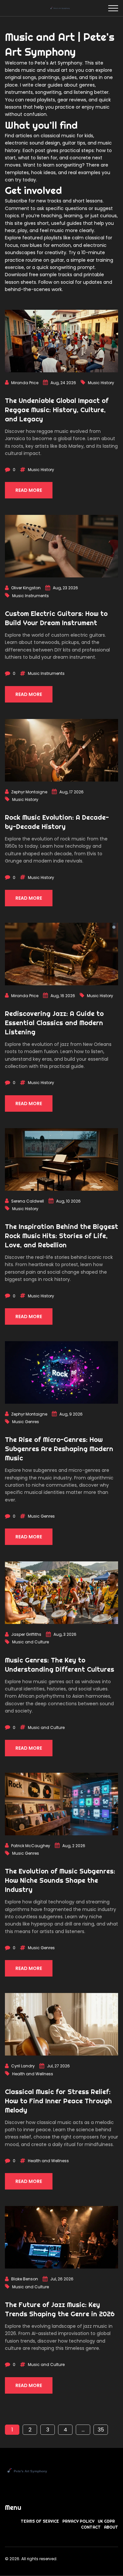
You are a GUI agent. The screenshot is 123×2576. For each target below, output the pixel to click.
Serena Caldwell (28, 1201)
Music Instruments (31, 596)
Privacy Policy (78, 2521)
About (111, 2527)
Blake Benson (25, 2279)
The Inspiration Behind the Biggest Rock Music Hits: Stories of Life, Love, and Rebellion (61, 1236)
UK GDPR (106, 2521)
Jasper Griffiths (26, 1634)
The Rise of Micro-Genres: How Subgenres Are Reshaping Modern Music (59, 1449)
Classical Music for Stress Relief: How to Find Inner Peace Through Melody (58, 2101)
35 (101, 2430)
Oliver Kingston (26, 588)
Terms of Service (40, 2521)
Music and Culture (31, 1642)
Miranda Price (25, 383)
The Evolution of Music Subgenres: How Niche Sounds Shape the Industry (60, 1880)
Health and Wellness (33, 2074)
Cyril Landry (23, 2066)
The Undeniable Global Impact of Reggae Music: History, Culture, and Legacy (57, 410)
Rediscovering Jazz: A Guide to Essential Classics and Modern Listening (54, 1023)
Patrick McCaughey (31, 1846)
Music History (101, 383)
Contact (91, 2527)
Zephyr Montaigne (29, 792)
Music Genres (26, 1422)
